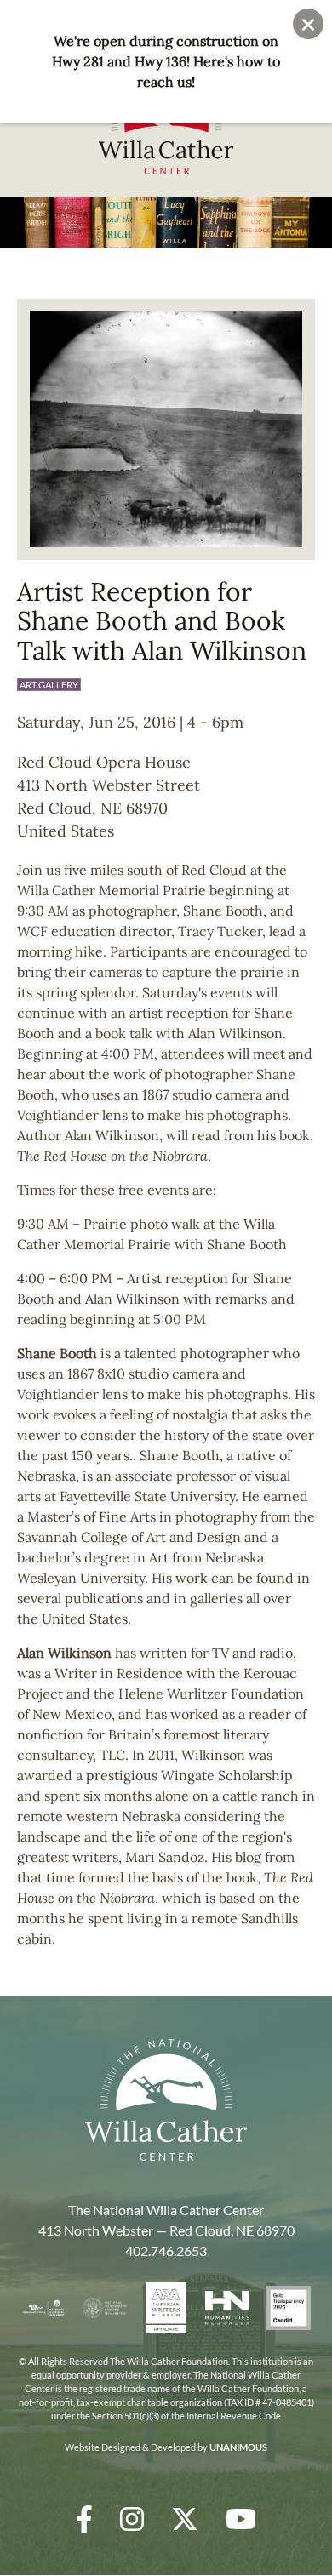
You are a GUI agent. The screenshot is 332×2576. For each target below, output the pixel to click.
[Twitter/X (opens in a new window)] (185, 2519)
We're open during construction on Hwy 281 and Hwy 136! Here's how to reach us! (166, 61)
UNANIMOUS (238, 2447)
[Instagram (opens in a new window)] (132, 2519)
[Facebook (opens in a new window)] (84, 2519)
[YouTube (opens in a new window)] (241, 2519)
